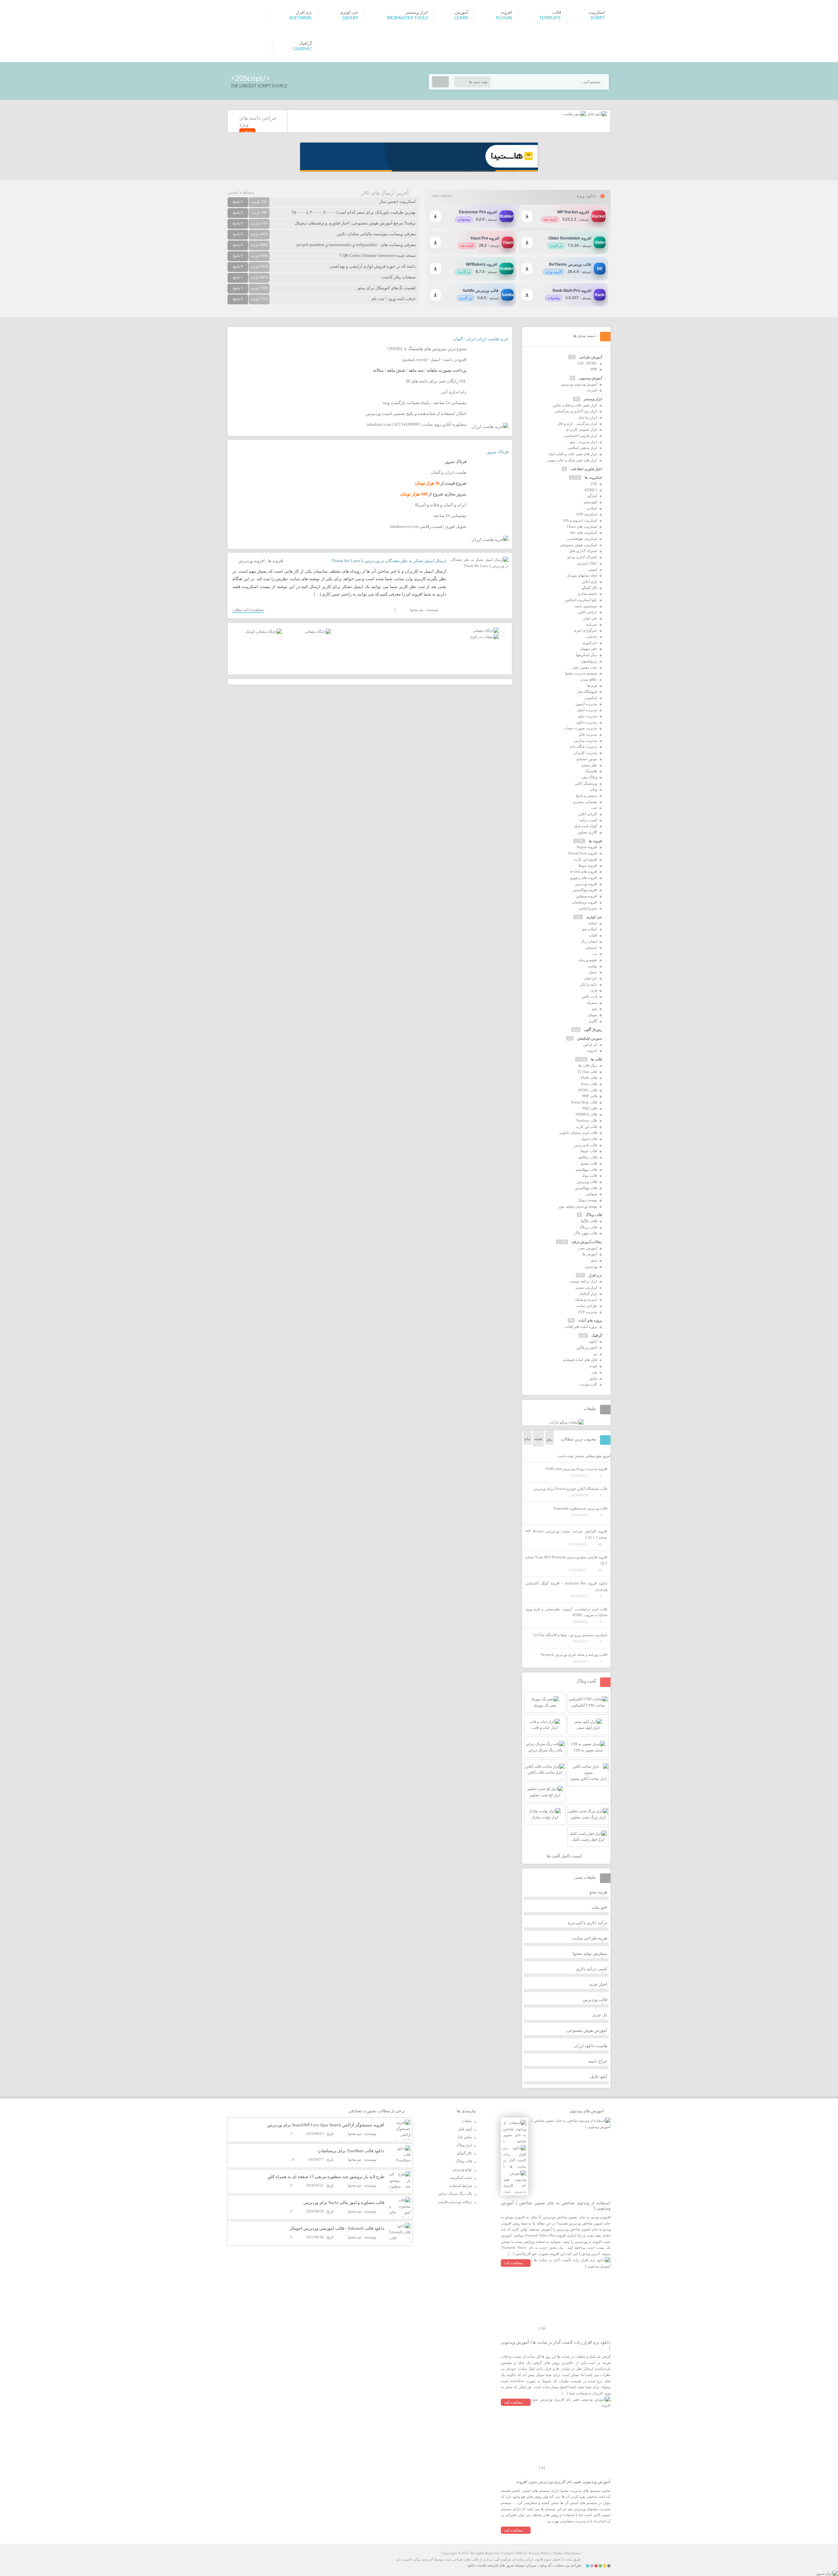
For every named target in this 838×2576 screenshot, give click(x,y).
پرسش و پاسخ (586, 796)
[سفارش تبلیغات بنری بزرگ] (486, 631)
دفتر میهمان (588, 649)
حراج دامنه (598, 2061)
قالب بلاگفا (589, 1221)
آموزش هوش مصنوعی (587, 2030)
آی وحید (545, 2565)
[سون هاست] (574, 114)
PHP (594, 369)
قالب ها (596, 1059)
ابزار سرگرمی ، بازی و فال (577, 423)
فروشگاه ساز (587, 691)
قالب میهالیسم (586, 1170)
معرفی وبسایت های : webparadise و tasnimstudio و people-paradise (356, 245)
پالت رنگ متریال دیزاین (455, 2193)
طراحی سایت (587, 1306)
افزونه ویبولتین (586, 896)
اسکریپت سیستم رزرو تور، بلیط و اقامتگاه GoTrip (570, 1635)
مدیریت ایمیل (587, 710)
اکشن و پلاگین (587, 1348)
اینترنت (592, 390)
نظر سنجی (589, 765)
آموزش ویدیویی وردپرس (579, 384)
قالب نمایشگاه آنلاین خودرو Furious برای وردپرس (570, 1489)
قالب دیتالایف (587, 1157)
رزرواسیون (589, 661)
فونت (593, 1366)
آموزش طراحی (591, 357)
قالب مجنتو (589, 1163)
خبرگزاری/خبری (585, 630)
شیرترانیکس (588, 908)
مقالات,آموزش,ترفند (587, 1242)
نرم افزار (595, 1275)
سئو (594, 1260)
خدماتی (592, 636)
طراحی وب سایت (568, 2565)
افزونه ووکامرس (585, 890)
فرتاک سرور (498, 452)
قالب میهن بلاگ (586, 1233)
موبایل (592, 1015)
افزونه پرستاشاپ (584, 902)
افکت (593, 935)
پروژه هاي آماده (590, 1320)
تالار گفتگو (590, 588)
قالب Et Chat (587, 1072)
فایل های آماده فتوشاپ (580, 1360)
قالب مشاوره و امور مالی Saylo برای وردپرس (344, 2202)
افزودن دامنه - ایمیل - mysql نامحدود (434, 359)
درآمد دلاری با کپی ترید (587, 1923)
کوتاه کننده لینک (585, 826)
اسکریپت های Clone (582, 527)
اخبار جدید (598, 1984)
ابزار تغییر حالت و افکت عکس (575, 405)
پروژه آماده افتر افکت (581, 1327)
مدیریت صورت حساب (581, 728)
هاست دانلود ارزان (591, 2046)
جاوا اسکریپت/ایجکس (581, 600)
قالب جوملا (589, 1151)
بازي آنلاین (589, 581)
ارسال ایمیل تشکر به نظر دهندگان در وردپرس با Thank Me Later (389, 561)
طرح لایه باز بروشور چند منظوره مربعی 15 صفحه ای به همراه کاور (326, 2177)
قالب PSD (590, 1108)
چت (594, 808)
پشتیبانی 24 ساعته (450, 516)
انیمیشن (591, 947)
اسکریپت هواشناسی (582, 539)
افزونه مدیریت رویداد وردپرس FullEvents (576, 1469)
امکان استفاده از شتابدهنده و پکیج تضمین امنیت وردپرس (416, 413)
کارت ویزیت (588, 1384)
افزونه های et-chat (583, 871)
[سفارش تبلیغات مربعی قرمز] (264, 632)
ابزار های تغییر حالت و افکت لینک (573, 454)
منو (595, 1009)
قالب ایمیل (589, 1139)
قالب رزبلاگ (588, 1227)
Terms (558, 2553)
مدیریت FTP (588, 1312)
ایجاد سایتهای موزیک (582, 575)
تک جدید (600, 2015)
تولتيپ (592, 966)
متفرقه (592, 1003)
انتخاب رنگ (589, 941)
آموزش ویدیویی (590, 378)
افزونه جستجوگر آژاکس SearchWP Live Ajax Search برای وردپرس (326, 2125)
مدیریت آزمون (586, 704)
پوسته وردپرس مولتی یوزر (578, 1206)
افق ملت (599, 1907)
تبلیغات (467, 2121)
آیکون (593, 1341)
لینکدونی (591, 698)
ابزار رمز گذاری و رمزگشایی (576, 411)
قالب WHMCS (586, 1114)
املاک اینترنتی (587, 563)
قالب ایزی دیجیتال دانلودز (578, 1133)
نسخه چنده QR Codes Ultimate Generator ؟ (377, 255)
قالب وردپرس (587, 1182)
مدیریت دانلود (587, 722)
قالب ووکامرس (586, 1188)
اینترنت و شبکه (586, 1299)
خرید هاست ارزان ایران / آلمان (481, 339)
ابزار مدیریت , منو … (581, 442)
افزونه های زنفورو (584, 878)
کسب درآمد (588, 820)
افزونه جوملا (588, 866)
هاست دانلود (477, 2565)
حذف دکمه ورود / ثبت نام (394, 299)
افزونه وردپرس (251, 561)
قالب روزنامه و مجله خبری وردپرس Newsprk (574, 1655)
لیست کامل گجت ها (565, 1856)
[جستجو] (440, 82)
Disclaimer (573, 2553)
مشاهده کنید (513, 2263)
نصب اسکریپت (461, 2177)
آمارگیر (592, 496)
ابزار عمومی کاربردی (581, 429)
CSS (594, 484)
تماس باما (465, 2137)
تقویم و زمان (588, 960)
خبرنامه (592, 624)
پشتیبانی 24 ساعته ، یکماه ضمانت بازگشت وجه (425, 403)
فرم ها (592, 686)
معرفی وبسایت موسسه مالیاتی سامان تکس (376, 234)
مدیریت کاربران (585, 753)
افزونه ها (276, 561)
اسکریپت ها (593, 477)
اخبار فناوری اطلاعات (586, 469)
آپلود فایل (599, 2076)
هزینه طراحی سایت (590, 1938)
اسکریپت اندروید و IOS (580, 520)
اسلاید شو (590, 929)
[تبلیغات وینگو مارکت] (566, 1422)
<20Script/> (250, 78)
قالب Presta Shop (584, 1102)
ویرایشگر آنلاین (586, 783)
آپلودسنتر (590, 502)
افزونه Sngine (587, 847)
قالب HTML (588, 1090)
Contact (507, 2553)
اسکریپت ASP (587, 514)
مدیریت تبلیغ (588, 716)
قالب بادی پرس (586, 1145)
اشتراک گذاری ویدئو (582, 557)
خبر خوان (590, 618)
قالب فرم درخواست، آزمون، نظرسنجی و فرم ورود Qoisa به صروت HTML (566, 1612)
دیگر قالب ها (588, 1065)
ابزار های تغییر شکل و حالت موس (572, 460)
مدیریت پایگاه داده (583, 746)
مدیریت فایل (588, 734)
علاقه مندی (589, 679)
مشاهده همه (442, 195)
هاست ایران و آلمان (449, 472)
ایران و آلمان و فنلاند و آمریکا (441, 505)
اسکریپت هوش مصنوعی (579, 545)
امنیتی (593, 569)
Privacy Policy (540, 2553)
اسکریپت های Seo (584, 532)
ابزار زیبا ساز (588, 417)
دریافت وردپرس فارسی (455, 2202)
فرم (594, 990)
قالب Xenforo (587, 1120)
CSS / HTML (587, 363)
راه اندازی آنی (454, 392)
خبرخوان (591, 978)
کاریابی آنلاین (588, 814)
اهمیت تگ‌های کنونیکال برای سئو (387, 288)
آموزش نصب (587, 1248)
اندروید (592, 1050)
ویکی (593, 789)
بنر (595, 1354)
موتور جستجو (587, 759)
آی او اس (590, 1045)
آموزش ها (590, 1254)
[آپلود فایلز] (596, 114)
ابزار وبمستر (593, 399)
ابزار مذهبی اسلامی (582, 448)
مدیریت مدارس (585, 741)
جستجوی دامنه (586, 606)
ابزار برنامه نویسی (583, 1281)
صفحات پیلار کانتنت (399, 277)
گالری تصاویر (587, 832)
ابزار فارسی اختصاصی (581, 436)
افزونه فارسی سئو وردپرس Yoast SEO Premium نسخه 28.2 (566, 1560)
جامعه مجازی (587, 594)
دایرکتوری (590, 643)
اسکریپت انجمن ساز (398, 201)
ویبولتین (592, 1194)
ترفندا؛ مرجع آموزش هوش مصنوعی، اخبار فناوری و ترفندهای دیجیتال (355, 223)
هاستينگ (591, 771)
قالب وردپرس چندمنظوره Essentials (581, 1508)
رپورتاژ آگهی (593, 1029)
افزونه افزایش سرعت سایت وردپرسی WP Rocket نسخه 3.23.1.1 (566, 1534)
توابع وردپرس (462, 2169)
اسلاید (592, 923)
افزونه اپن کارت (585, 859)
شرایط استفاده (461, 2186)
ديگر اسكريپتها (587, 655)
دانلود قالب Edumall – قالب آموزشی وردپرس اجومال (337, 2228)
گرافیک (597, 1335)
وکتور (593, 1378)
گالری (593, 1021)
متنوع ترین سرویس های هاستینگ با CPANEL (427, 349)
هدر (594, 1372)
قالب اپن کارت (586, 1127)
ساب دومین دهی (585, 667)
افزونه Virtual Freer (583, 853)
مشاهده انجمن (241, 192)
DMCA (521, 2553)
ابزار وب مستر (586, 1287)
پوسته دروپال (587, 1200)
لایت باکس (589, 996)
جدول (593, 972)
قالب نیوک (589, 1175)
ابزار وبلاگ (464, 2145)
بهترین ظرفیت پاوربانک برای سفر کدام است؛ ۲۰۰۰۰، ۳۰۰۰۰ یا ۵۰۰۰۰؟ (354, 212)
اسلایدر (592, 508)
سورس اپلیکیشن (590, 1038)
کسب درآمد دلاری (592, 1969)
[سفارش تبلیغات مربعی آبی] (318, 632)
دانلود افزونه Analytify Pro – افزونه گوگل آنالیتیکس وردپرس (566, 1586)
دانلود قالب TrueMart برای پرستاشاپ (351, 2151)
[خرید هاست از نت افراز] (484, 637)
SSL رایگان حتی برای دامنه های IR (436, 381)
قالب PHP (590, 1096)
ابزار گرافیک (588, 1294)
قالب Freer (589, 1084)
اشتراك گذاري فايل (583, 551)
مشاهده (247, 131)
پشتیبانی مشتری (585, 802)
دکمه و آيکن (588, 984)
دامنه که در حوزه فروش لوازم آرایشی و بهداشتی (373, 266)
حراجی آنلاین (587, 612)
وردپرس (591, 1266)
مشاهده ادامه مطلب (248, 610)
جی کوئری (594, 917)
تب (595, 954)
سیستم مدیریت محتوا (581, 673)
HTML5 (591, 490)
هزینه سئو (598, 1892)
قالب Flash (589, 1078)
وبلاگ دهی (589, 777)
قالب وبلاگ (594, 1215)
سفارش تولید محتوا (590, 1953)
